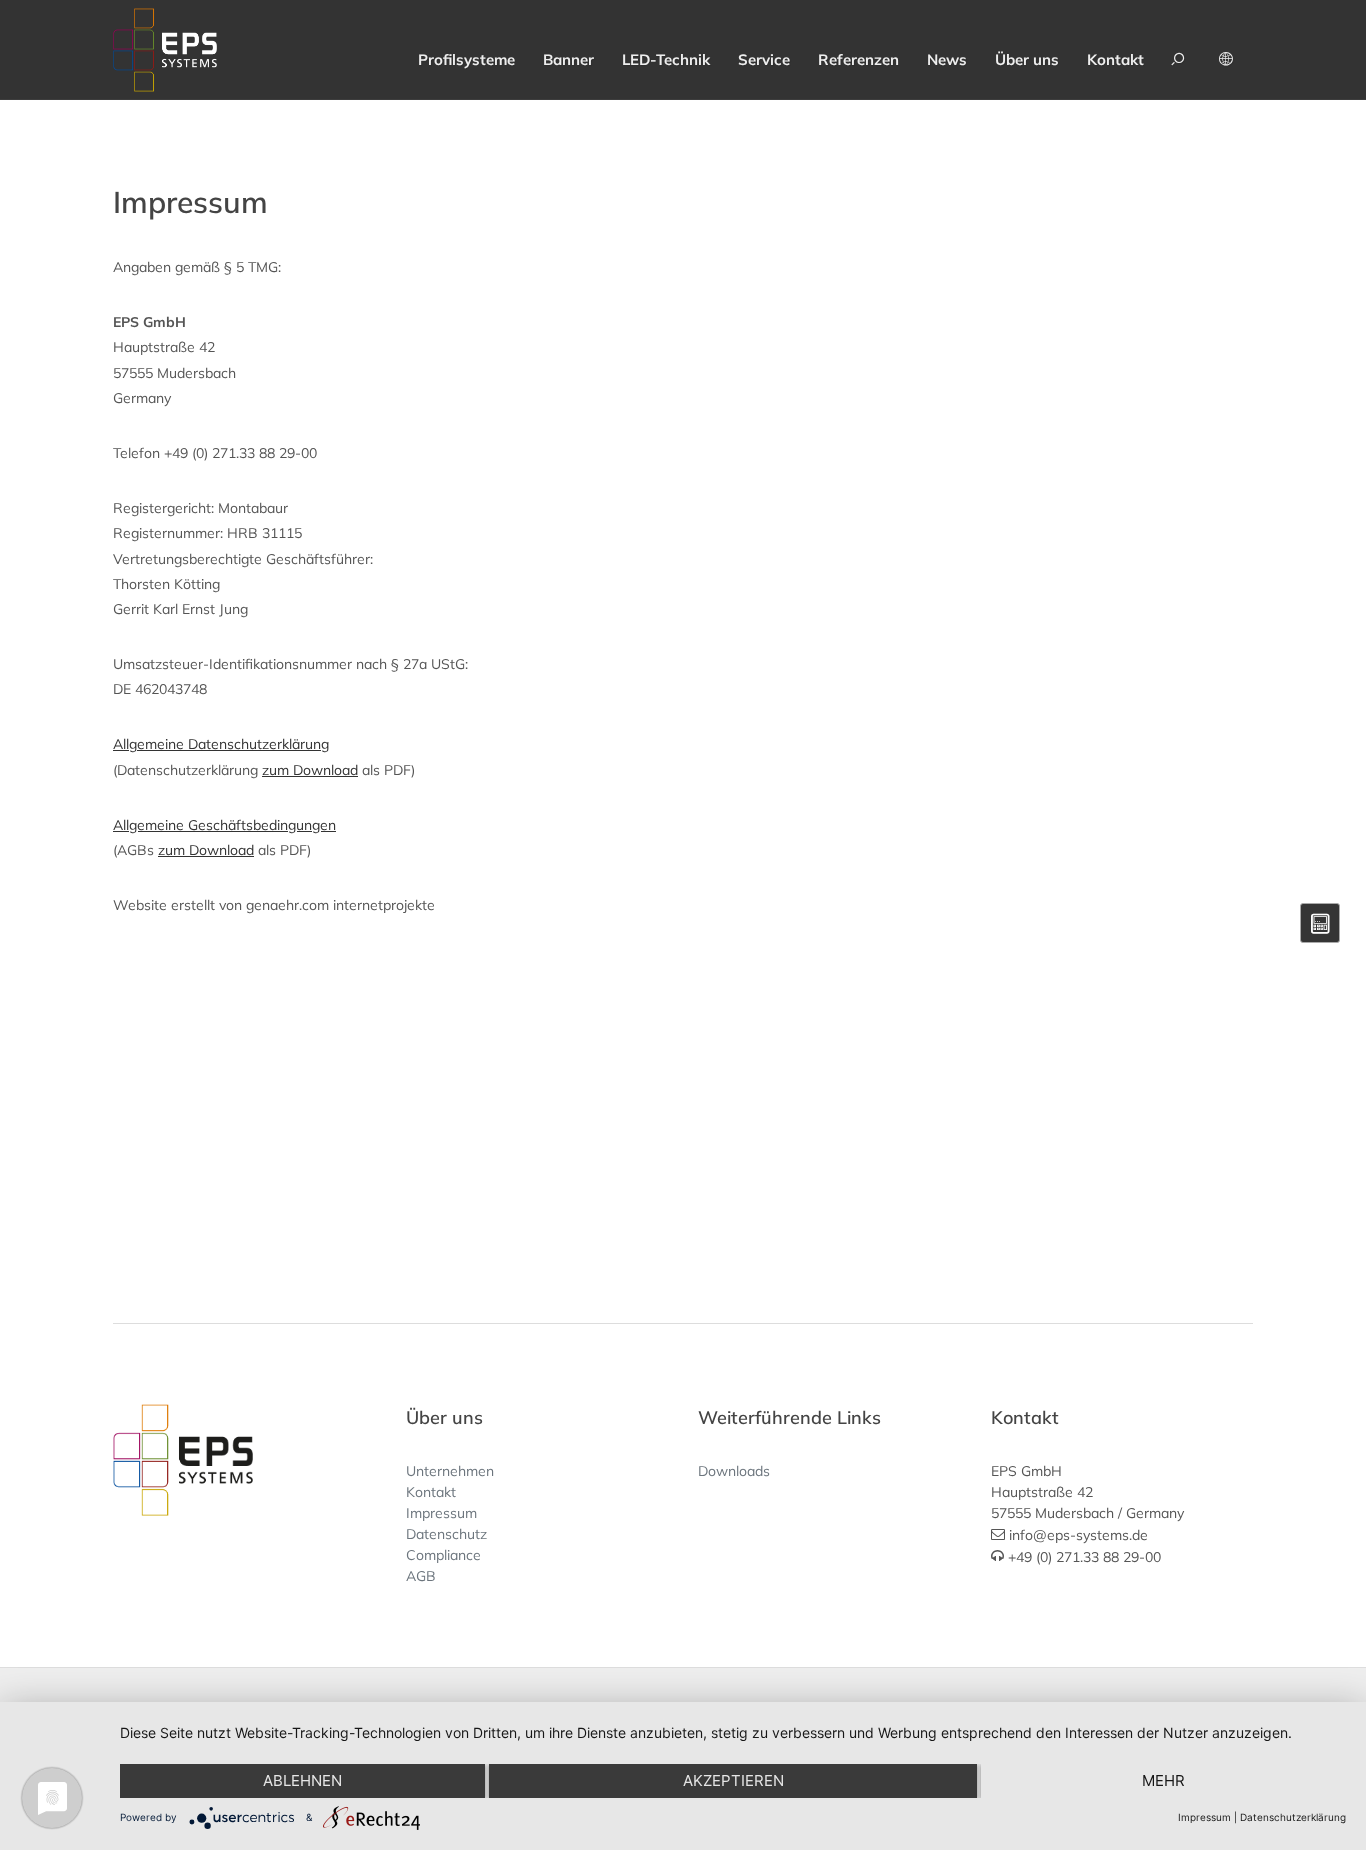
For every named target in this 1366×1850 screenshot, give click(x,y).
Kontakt (1115, 59)
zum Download (310, 770)
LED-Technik (666, 59)
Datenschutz (446, 1534)
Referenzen (858, 59)
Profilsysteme (466, 59)
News (947, 59)
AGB (421, 1576)
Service (764, 59)
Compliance (443, 1555)
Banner (568, 59)
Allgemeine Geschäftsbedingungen (224, 825)
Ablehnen (302, 1780)
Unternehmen (450, 1471)
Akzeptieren (733, 1780)
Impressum (441, 1513)
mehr (1163, 1780)
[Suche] (1181, 50)
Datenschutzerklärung (1293, 1817)
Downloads (734, 1471)
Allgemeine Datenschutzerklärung (221, 744)
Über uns (1027, 59)
